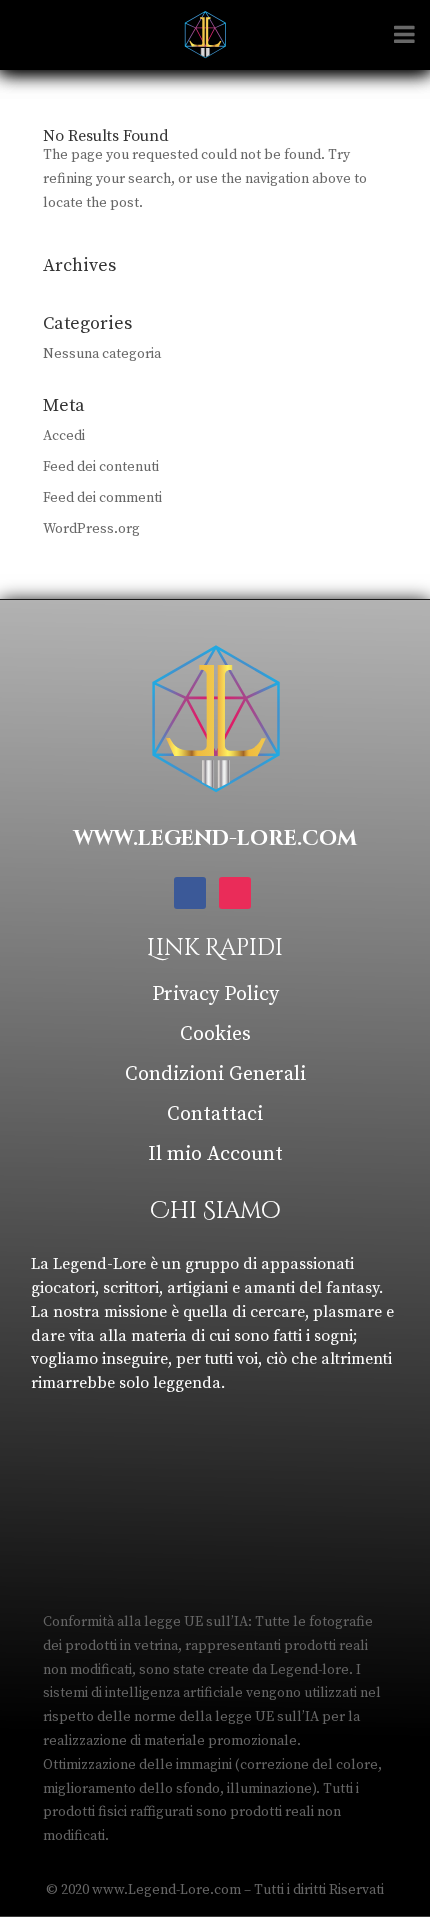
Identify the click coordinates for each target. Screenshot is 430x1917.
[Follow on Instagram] (235, 893)
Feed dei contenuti (101, 467)
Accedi (64, 436)
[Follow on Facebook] (190, 893)
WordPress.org (91, 529)
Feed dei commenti (102, 498)
